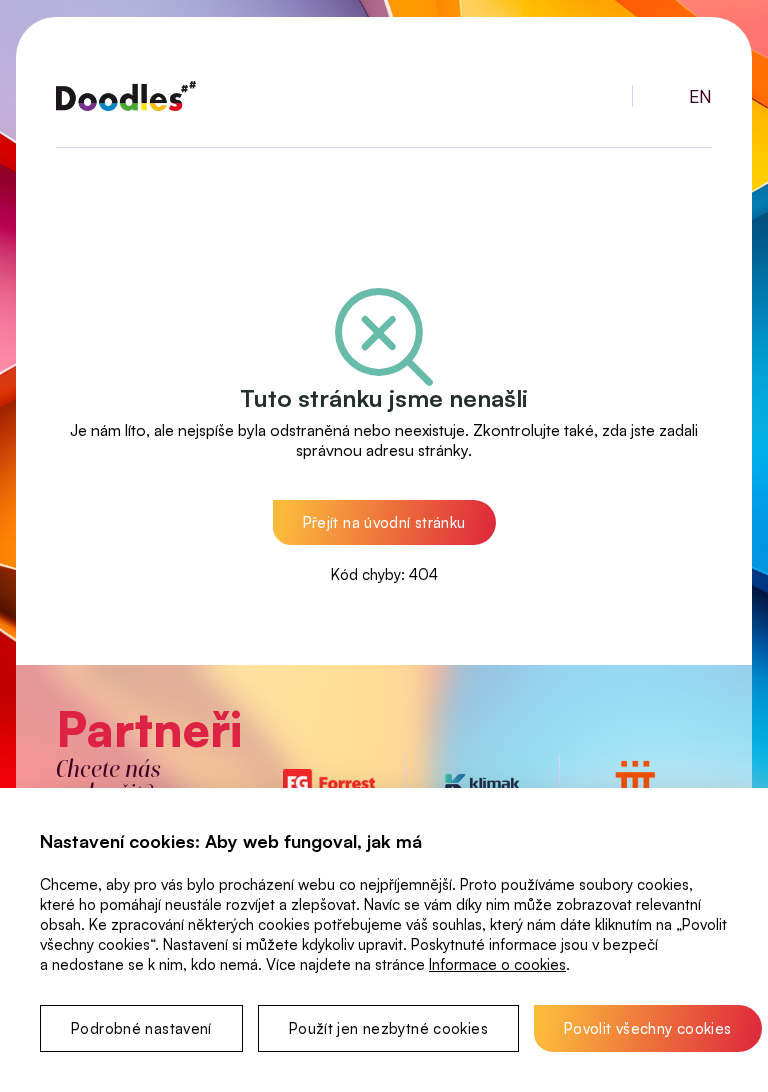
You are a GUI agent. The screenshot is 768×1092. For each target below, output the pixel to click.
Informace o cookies (497, 964)
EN (700, 96)
